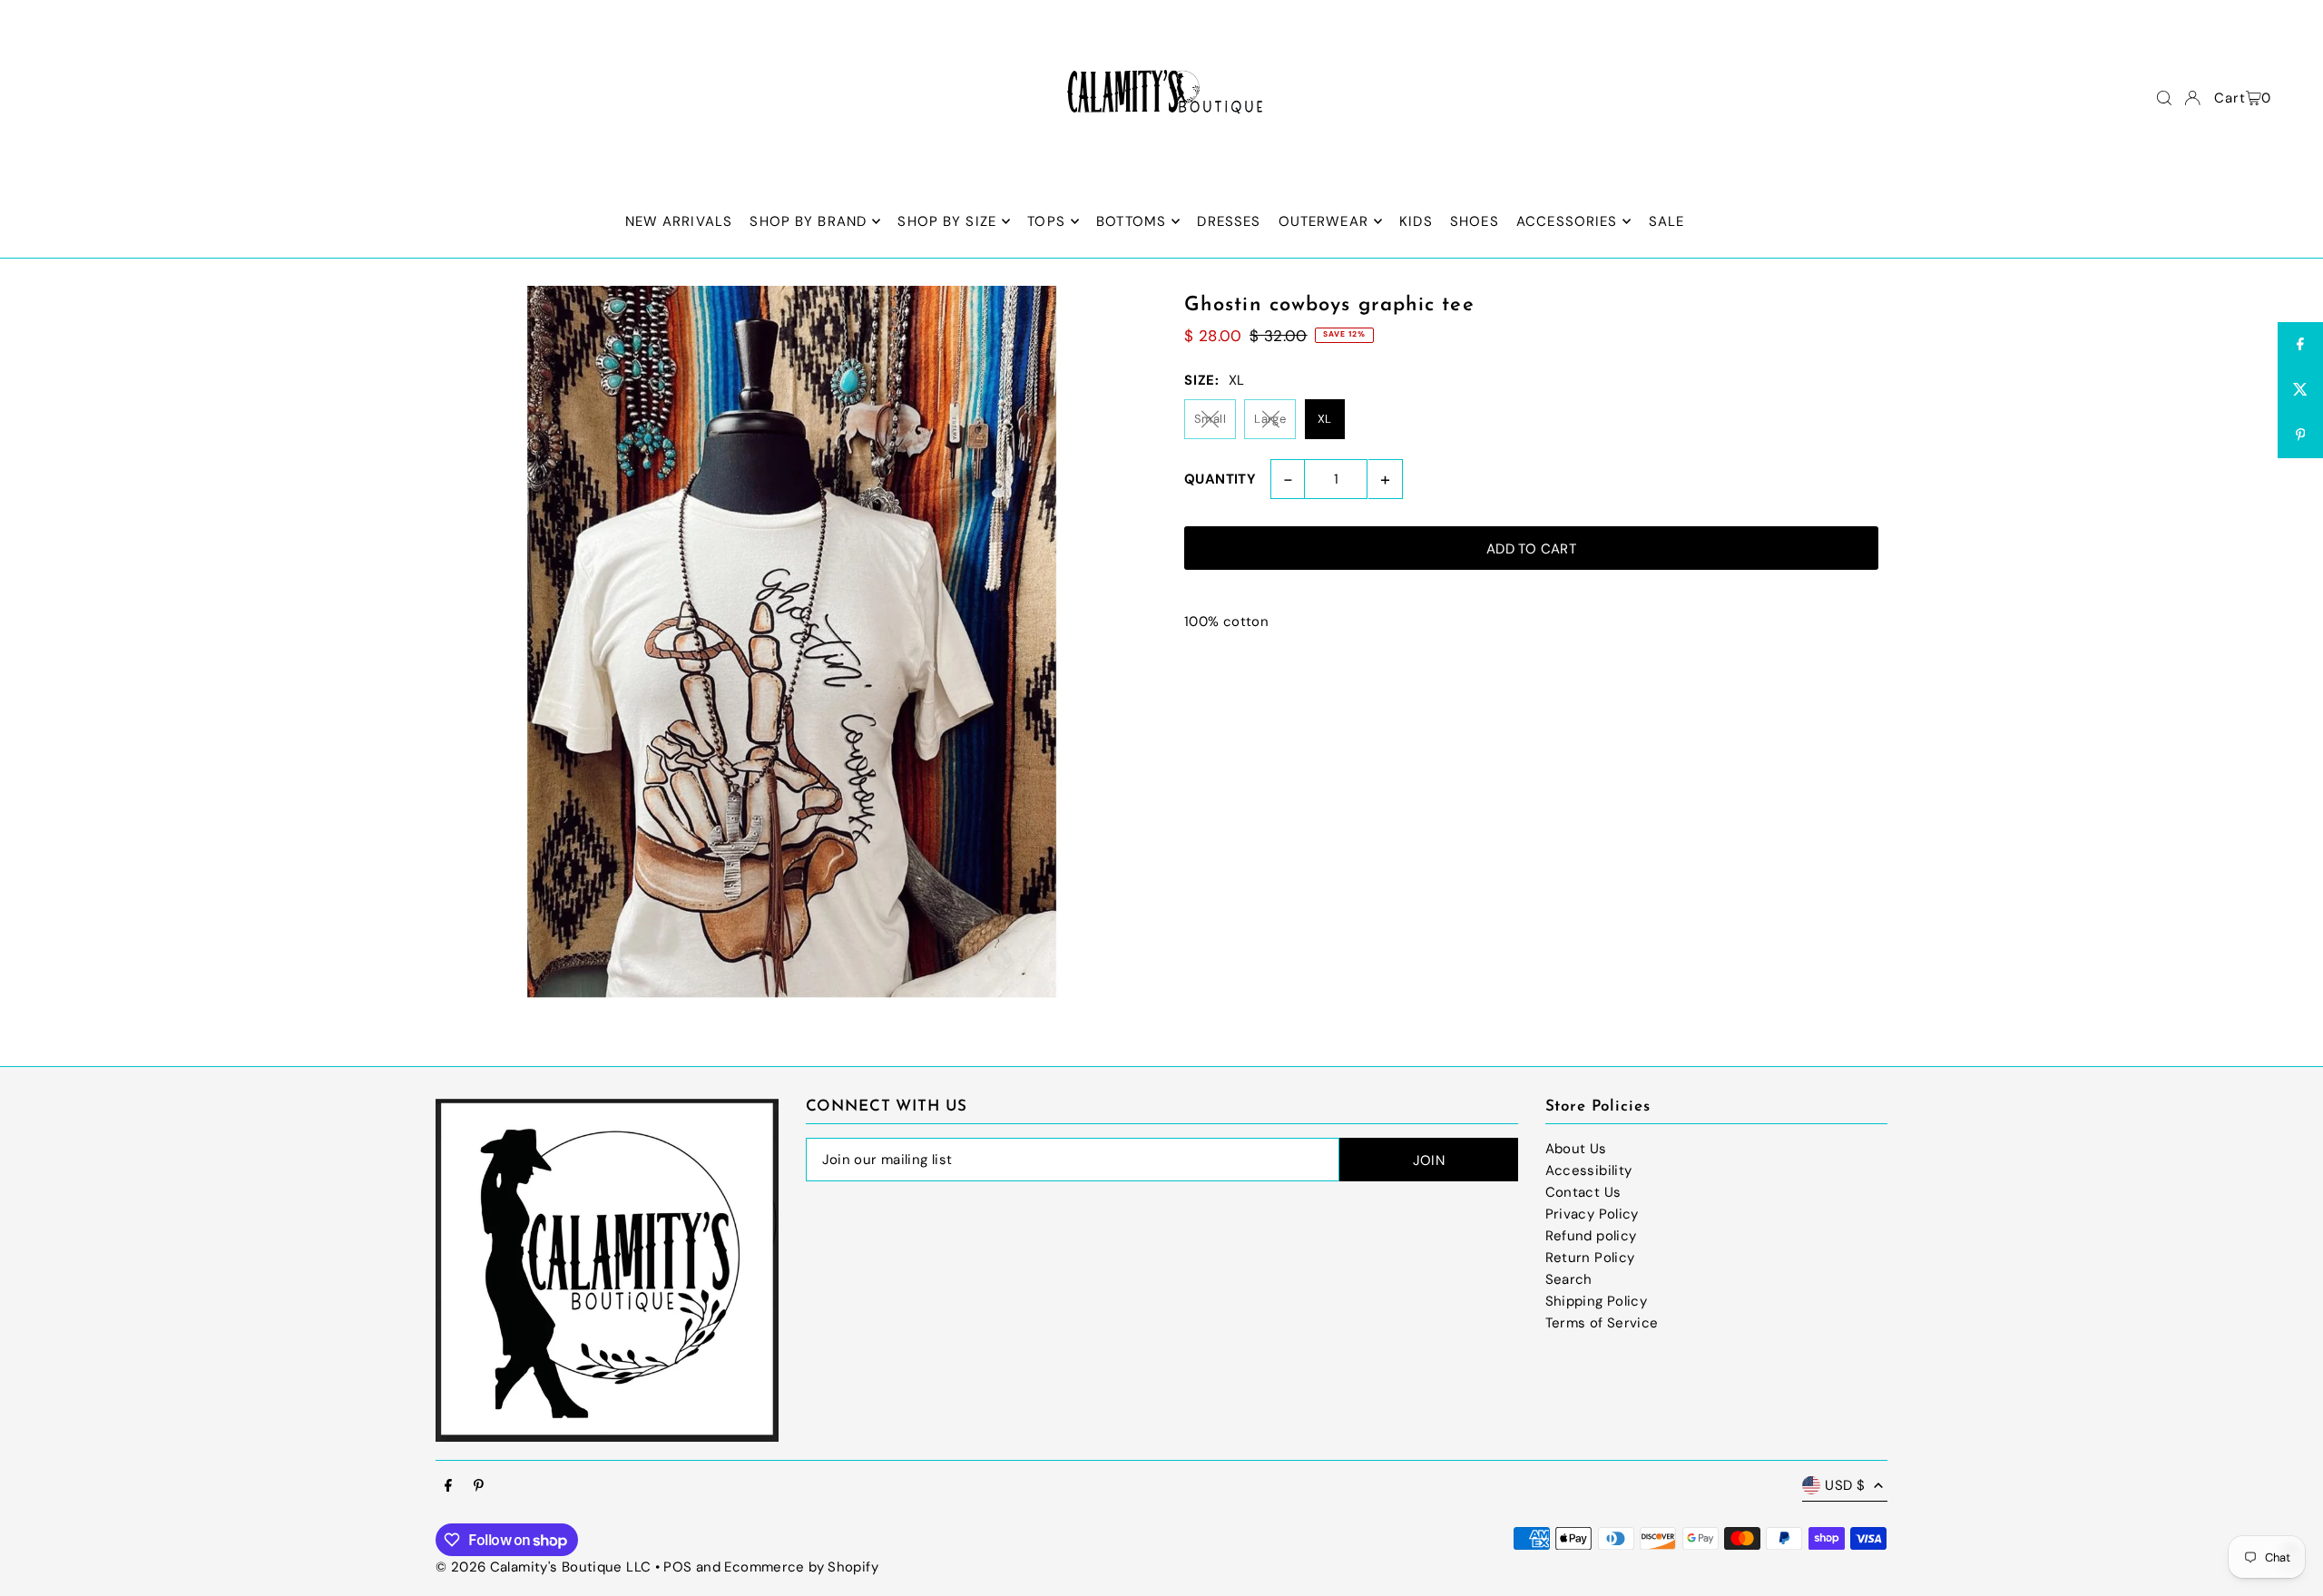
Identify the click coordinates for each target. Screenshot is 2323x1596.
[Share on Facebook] (2300, 345)
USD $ (1845, 1485)
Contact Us (1583, 1192)
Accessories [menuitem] (1567, 221)
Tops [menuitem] (1046, 221)
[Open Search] (2164, 98)
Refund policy (1591, 1236)
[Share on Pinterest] (2300, 436)
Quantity (1220, 479)
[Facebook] (448, 1487)
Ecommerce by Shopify (801, 1567)
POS (677, 1567)
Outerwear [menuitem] (1323, 221)
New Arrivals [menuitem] (679, 221)
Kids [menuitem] (1416, 221)
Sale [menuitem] (1667, 221)
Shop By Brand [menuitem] (808, 221)
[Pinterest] (479, 1487)
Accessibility (1589, 1170)
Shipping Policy (1597, 1301)
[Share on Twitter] (2300, 390)
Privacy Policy (1592, 1214)
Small (1210, 419)
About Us (1576, 1149)
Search (1569, 1279)
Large (1270, 419)
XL (1325, 419)
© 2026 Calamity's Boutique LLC (543, 1567)
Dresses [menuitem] (1229, 221)
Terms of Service (1602, 1323)
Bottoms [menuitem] (1131, 221)
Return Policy (1590, 1258)
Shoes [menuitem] (1475, 221)
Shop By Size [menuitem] (947, 221)
